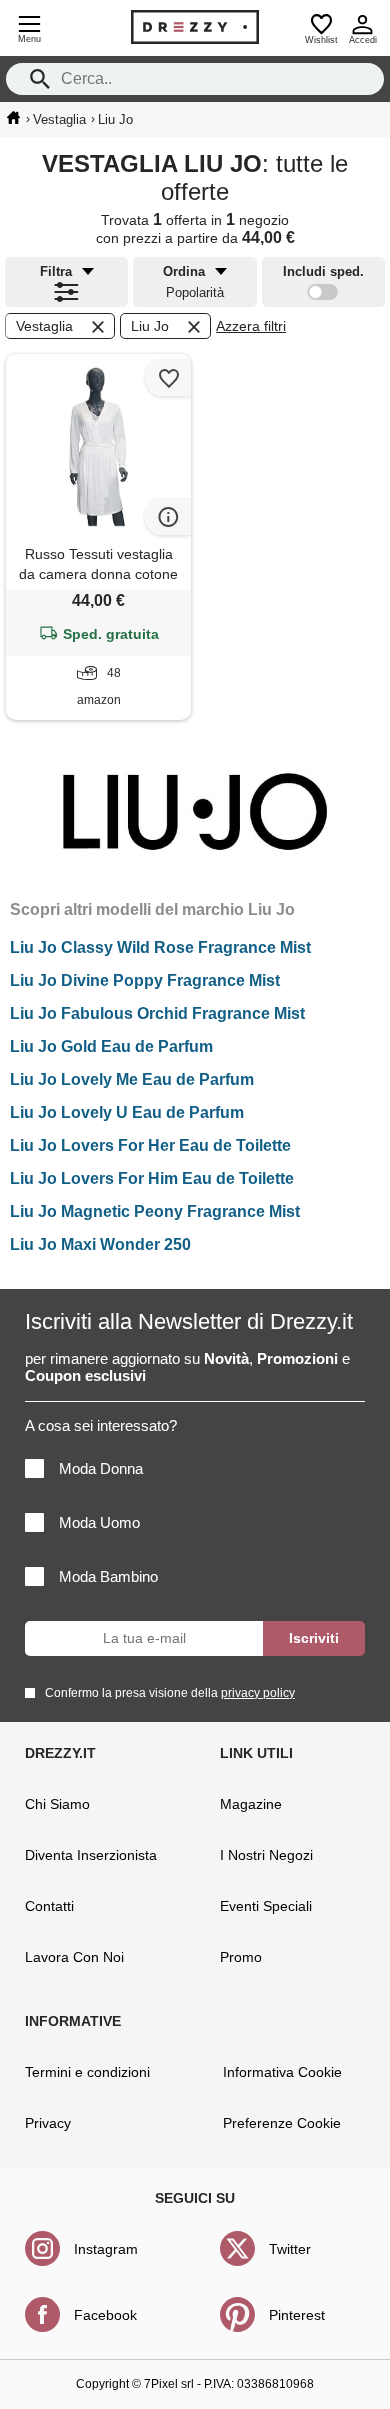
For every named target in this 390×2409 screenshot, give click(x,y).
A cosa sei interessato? (101, 1425)
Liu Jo (150, 326)
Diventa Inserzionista (91, 1855)
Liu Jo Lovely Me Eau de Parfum (132, 1079)
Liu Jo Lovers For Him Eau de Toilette (152, 1178)
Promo (241, 1957)
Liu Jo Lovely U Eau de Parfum (127, 1112)
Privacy (48, 2123)
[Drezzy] (195, 27)
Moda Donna (101, 1468)
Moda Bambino (108, 1576)
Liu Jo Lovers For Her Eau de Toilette (150, 1145)
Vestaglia (44, 326)
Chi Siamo (57, 1804)
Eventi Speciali (266, 1906)
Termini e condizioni (87, 2072)
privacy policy (258, 1693)
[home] (13, 118)
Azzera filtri (251, 326)
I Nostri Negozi (266, 1855)
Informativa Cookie (282, 2072)
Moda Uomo (99, 1522)
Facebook (105, 2315)
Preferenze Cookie (282, 2123)
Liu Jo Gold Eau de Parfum (111, 1046)
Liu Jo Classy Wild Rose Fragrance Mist (160, 947)
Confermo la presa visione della (170, 1693)
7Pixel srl (169, 2384)
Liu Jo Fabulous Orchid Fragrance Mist (157, 1013)
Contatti (49, 1906)
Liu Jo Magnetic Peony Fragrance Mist (155, 1211)
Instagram (106, 2249)
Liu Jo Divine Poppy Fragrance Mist (145, 980)
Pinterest (297, 2315)
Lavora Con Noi (74, 1957)
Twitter (290, 2249)
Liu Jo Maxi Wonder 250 (100, 1244)
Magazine (251, 1804)
